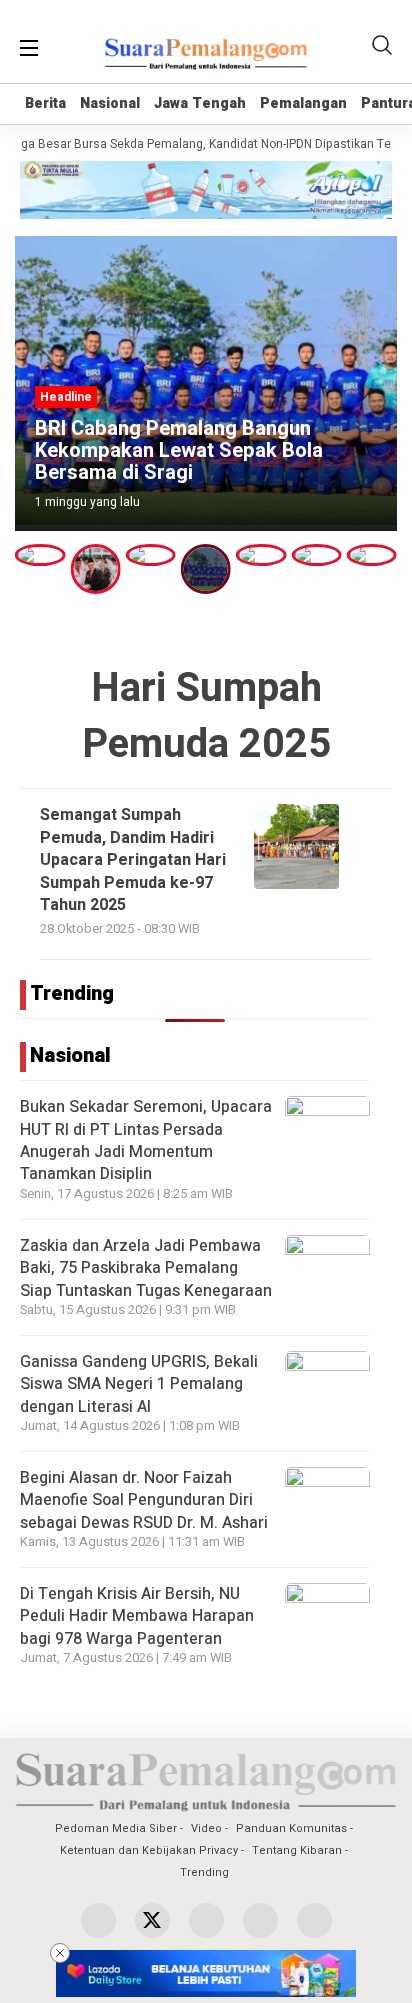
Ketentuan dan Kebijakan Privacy (149, 1850)
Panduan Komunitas (291, 1828)
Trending (204, 1872)
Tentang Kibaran (297, 1850)
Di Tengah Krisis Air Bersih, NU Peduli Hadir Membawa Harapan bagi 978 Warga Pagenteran (137, 1616)
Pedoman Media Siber (116, 1828)
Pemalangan (303, 103)
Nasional (110, 103)
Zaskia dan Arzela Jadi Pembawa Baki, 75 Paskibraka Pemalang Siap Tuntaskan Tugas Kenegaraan (146, 1268)
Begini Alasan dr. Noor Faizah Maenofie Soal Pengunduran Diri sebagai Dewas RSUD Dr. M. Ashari (144, 1500)
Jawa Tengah (200, 103)
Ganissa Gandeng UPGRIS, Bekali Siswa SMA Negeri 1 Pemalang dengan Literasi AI (139, 1384)
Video (206, 1828)
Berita (45, 103)
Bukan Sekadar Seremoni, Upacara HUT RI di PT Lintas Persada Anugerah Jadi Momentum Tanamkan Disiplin (146, 1140)
